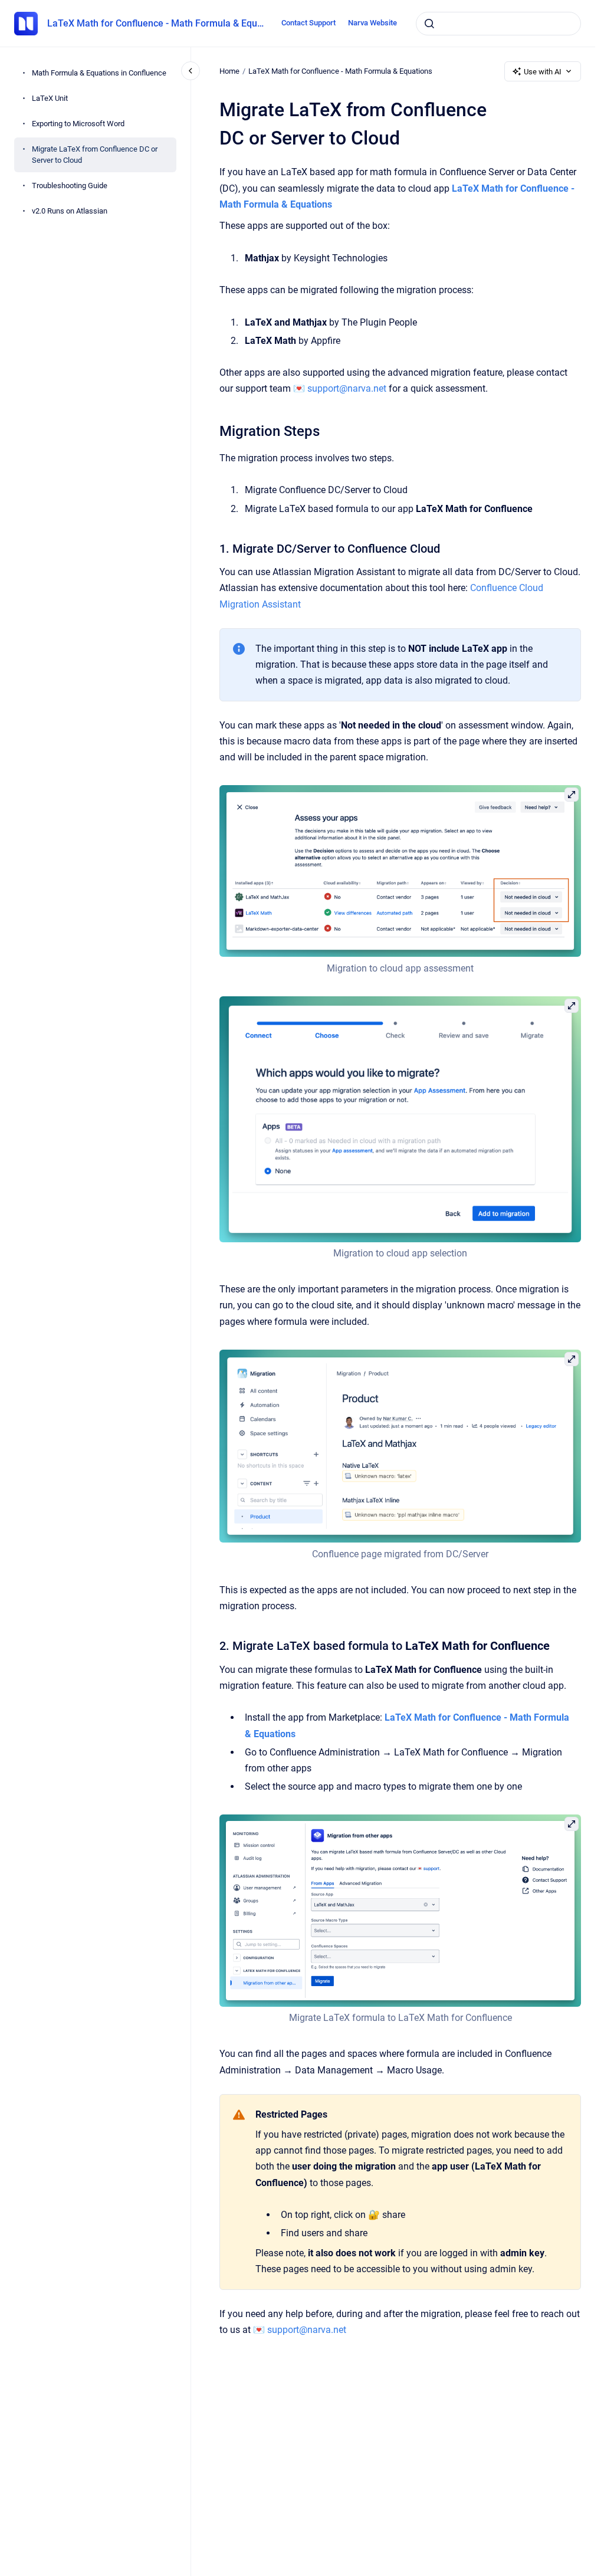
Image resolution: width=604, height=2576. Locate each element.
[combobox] (498, 24)
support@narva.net (347, 388)
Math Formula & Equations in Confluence (99, 73)
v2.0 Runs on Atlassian (70, 211)
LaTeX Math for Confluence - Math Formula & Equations (157, 23)
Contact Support (308, 23)
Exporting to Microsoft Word (78, 124)
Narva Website (372, 23)
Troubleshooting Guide (70, 186)
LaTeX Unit (50, 98)
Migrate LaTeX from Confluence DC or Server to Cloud (95, 155)
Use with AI (543, 72)
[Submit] (429, 24)
